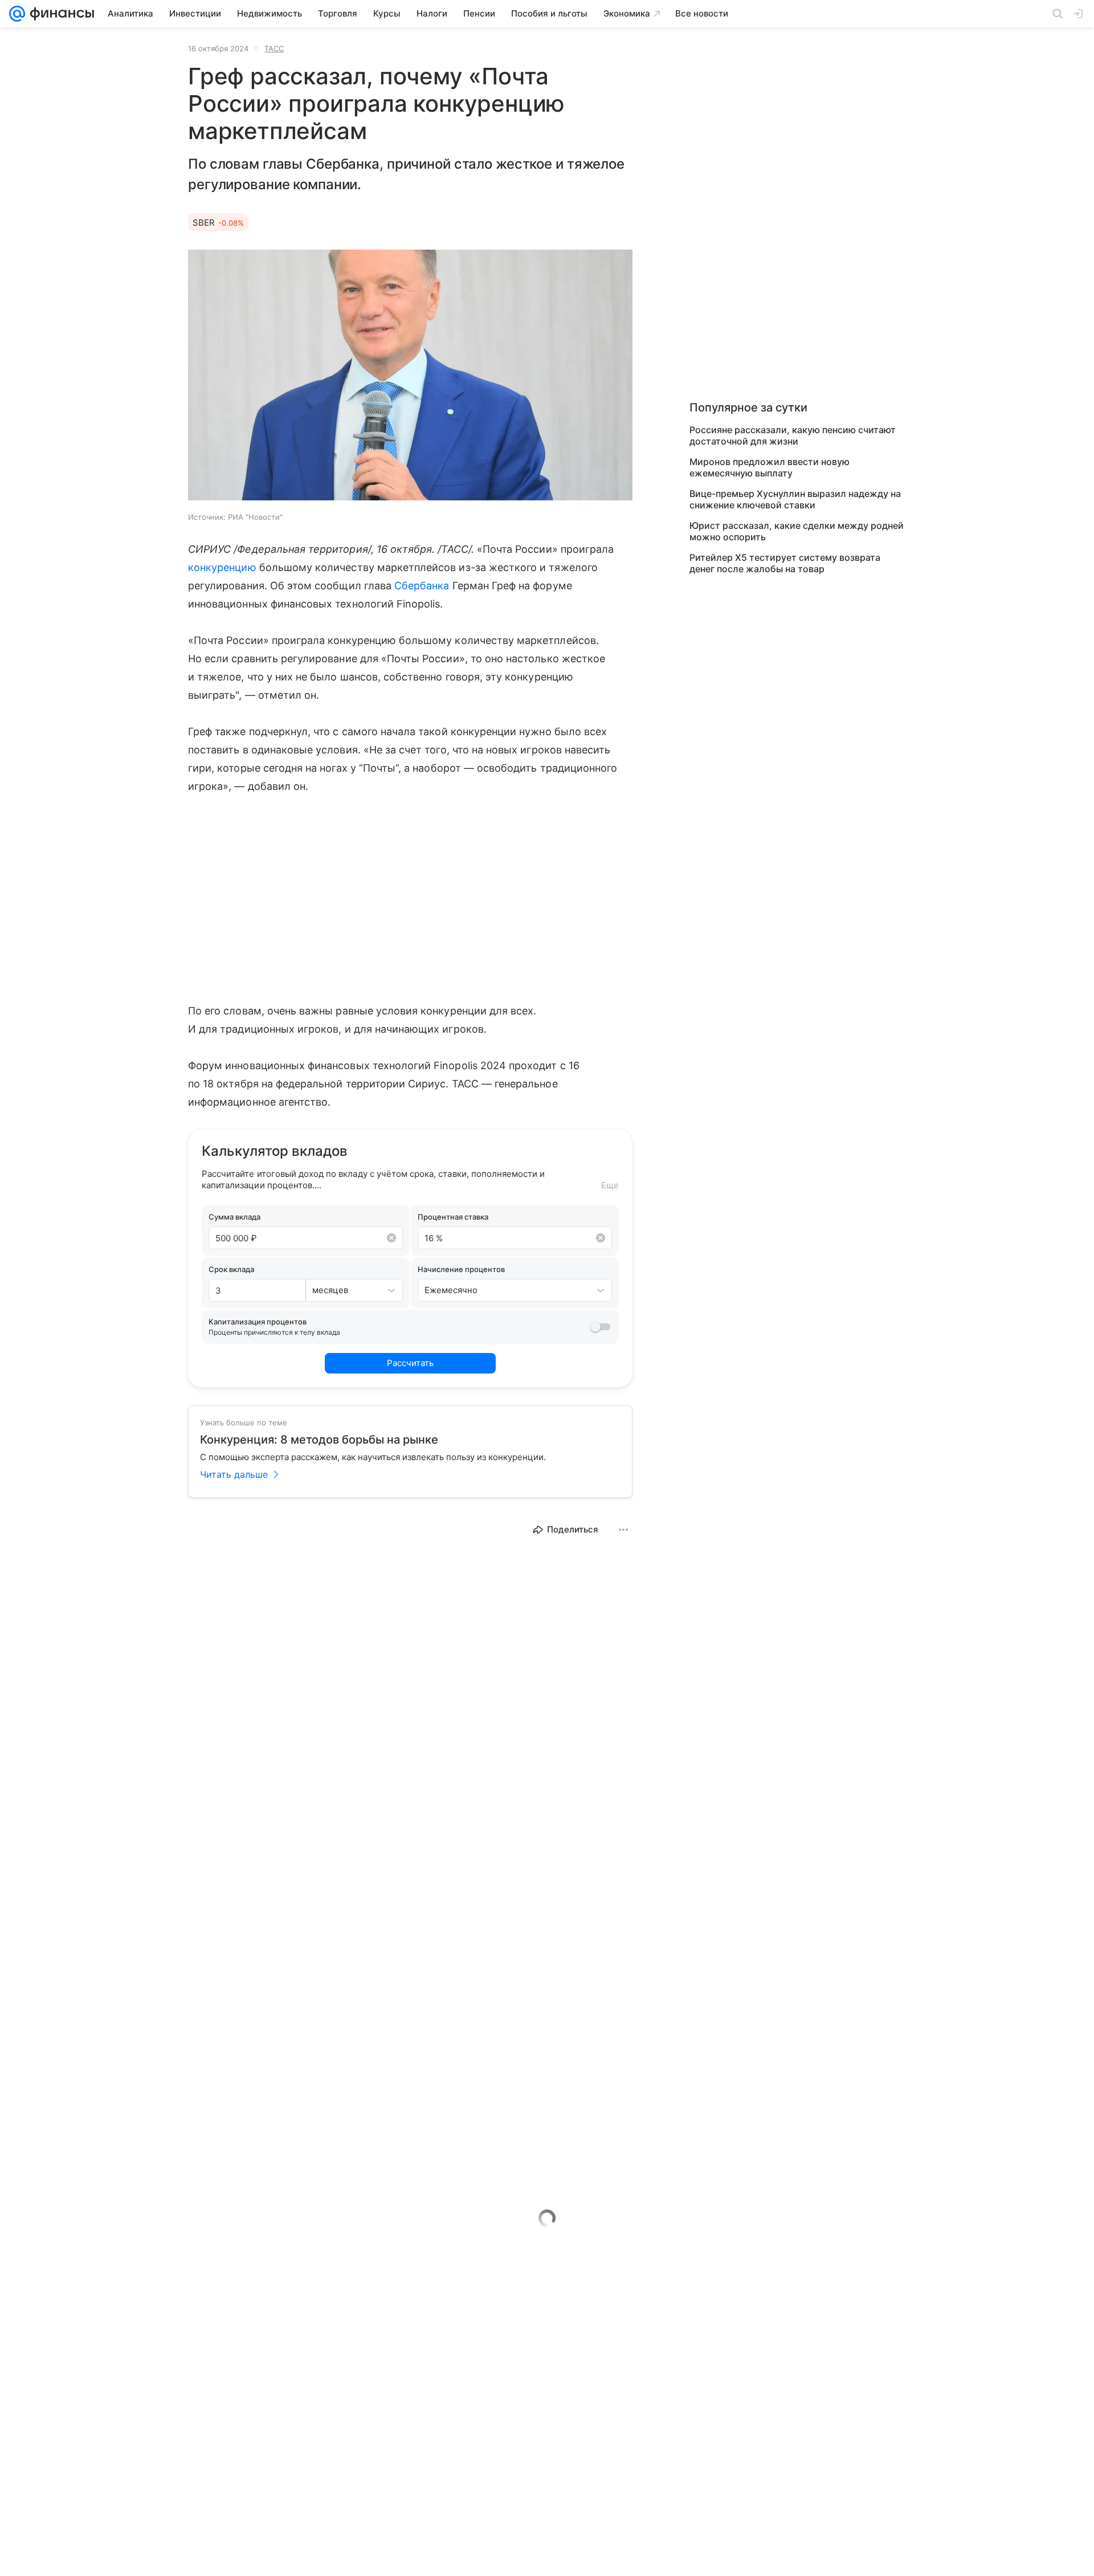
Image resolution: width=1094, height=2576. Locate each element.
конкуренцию (222, 567)
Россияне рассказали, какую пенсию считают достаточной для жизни (793, 435)
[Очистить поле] (391, 1238)
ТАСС (274, 48)
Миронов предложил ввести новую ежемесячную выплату (770, 467)
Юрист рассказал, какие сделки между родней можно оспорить (797, 531)
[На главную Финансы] (60, 14)
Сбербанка (422, 586)
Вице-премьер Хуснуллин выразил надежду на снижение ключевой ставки (795, 499)
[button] (410, 376)
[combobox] (343, 1290)
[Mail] (17, 14)
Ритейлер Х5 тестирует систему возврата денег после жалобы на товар (785, 563)
